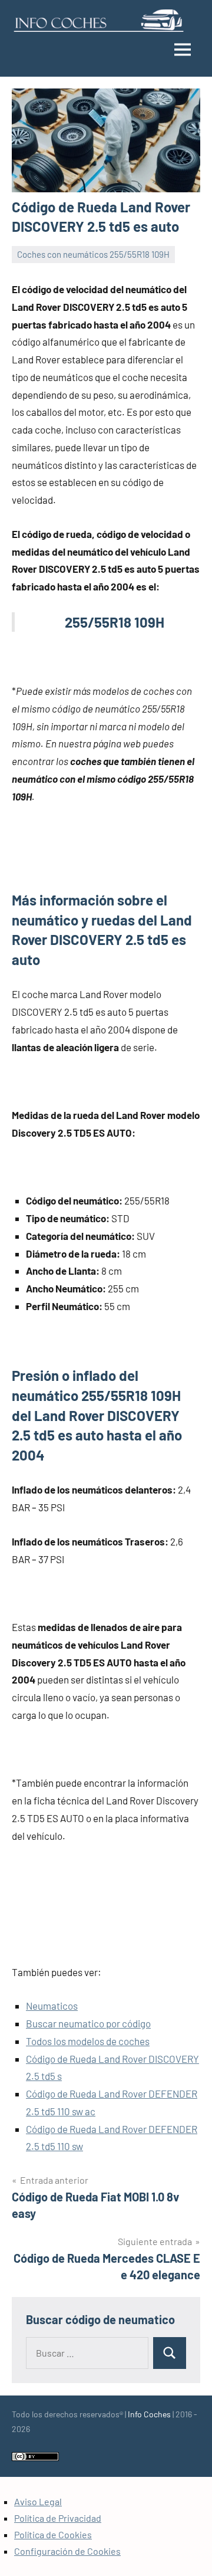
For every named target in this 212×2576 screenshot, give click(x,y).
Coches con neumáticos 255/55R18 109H (93, 254)
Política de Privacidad (58, 2518)
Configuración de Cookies (67, 2551)
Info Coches (149, 2414)
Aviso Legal (38, 2501)
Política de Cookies (53, 2534)
